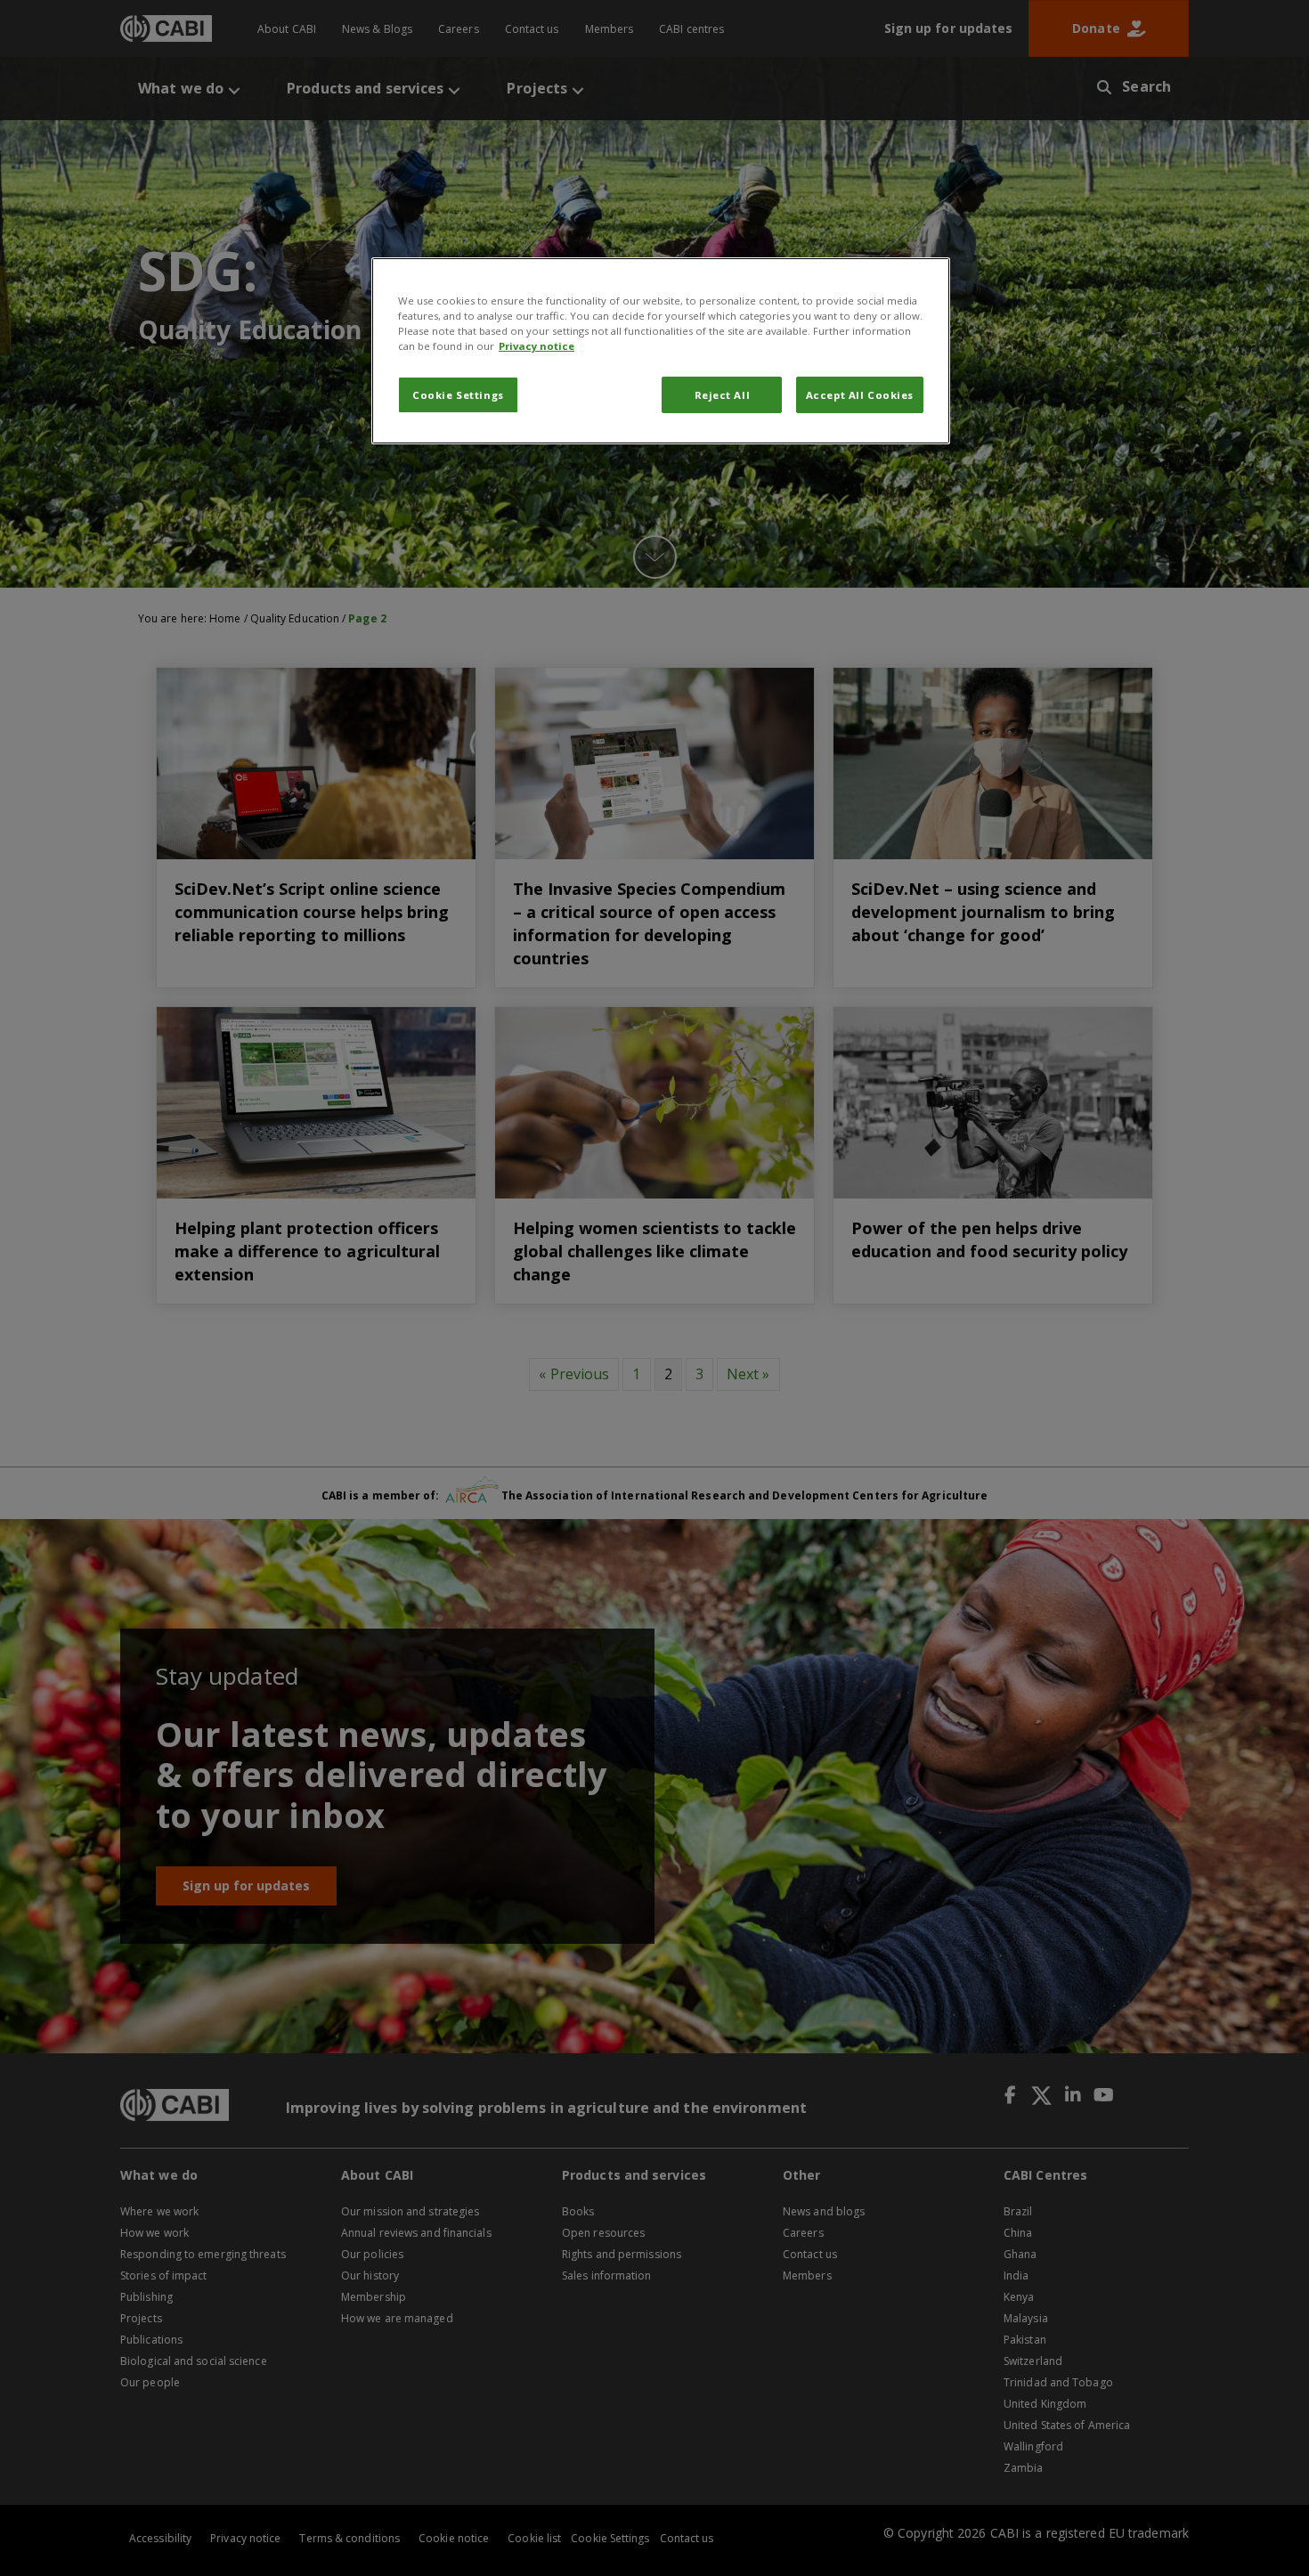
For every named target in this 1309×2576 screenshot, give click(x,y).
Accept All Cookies (860, 395)
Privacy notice (537, 346)
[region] (661, 351)
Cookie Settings (458, 395)
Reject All (723, 395)
